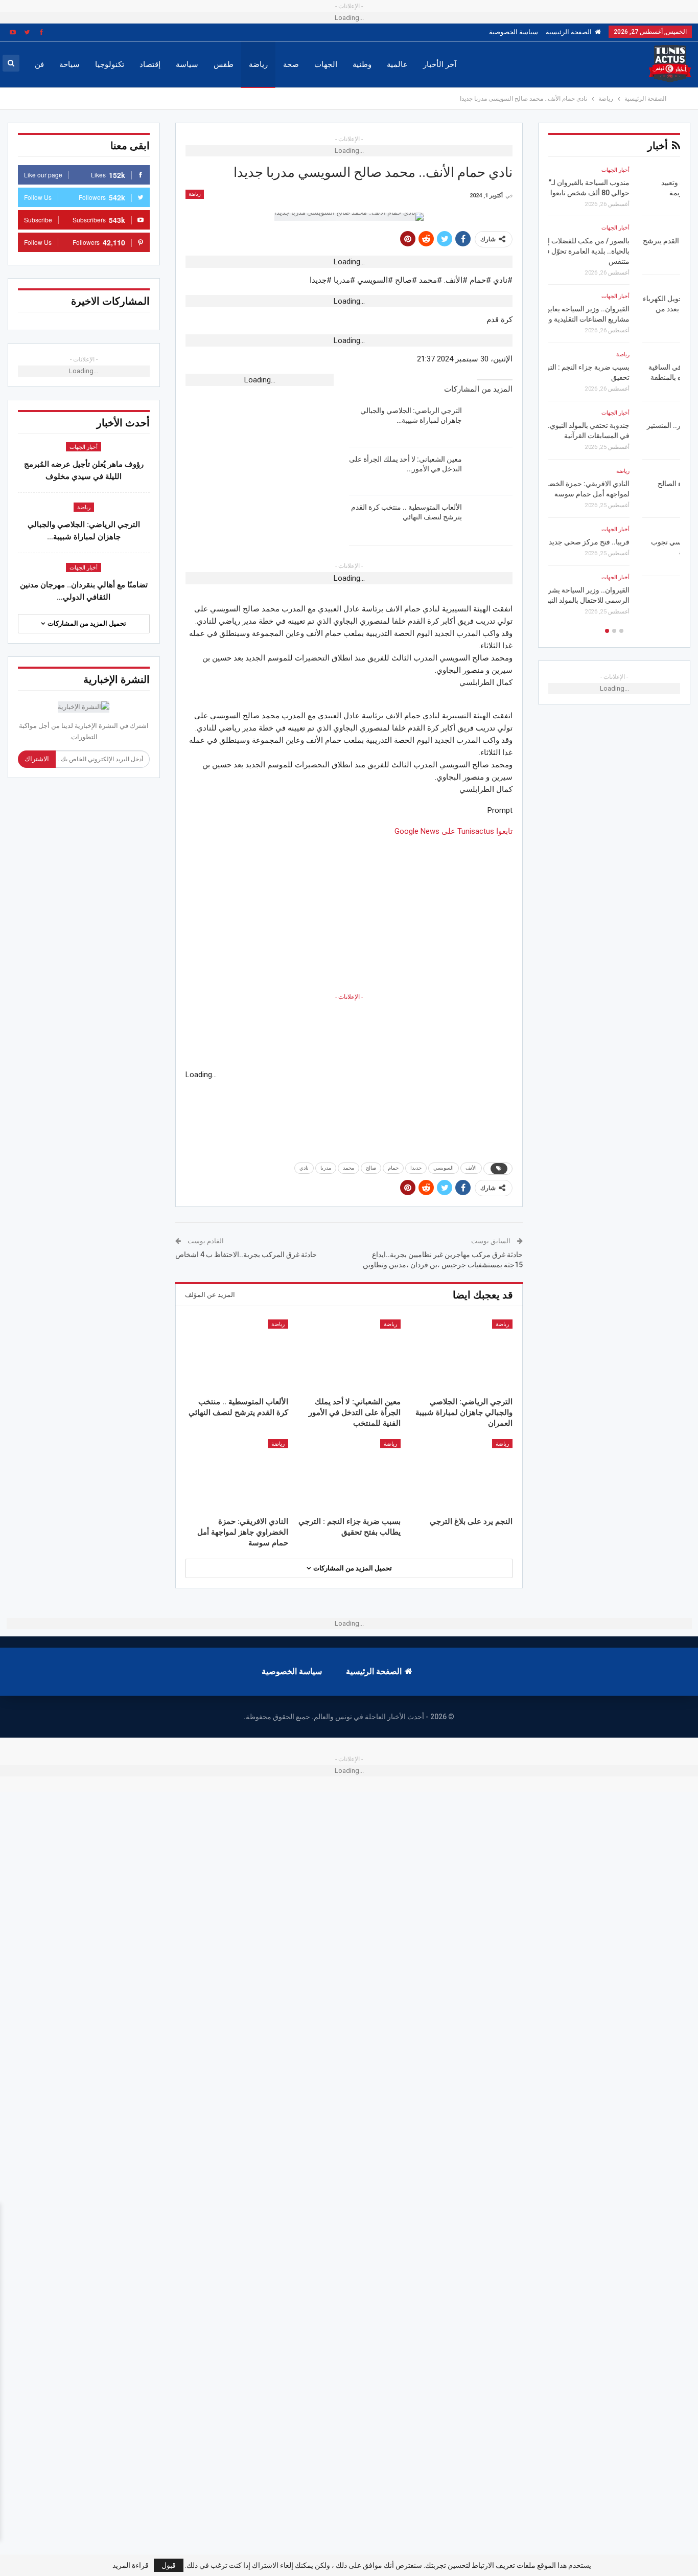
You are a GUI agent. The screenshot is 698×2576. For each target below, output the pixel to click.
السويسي (444, 1168)
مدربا (326, 1168)
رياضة (258, 64)
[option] (614, 394)
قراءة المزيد (131, 2565)
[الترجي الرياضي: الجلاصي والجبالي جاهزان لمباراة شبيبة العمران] (491, 422)
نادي (304, 1168)
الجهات (326, 64)
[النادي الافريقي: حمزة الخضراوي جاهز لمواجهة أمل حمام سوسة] (237, 1475)
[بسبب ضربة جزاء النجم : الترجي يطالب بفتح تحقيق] (349, 1475)
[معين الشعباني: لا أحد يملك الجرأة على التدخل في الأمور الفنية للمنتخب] (491, 471)
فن (39, 64)
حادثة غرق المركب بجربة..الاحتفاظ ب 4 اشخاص (246, 1255)
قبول (169, 2565)
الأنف (471, 1168)
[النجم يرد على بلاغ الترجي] (461, 1475)
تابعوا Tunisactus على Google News (453, 831)
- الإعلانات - (349, 997)
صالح (371, 1168)
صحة (291, 64)
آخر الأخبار (440, 64)
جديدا (416, 1168)
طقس (224, 64)
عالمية (397, 64)
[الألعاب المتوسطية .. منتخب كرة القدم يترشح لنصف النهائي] (491, 519)
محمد (348, 1168)
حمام (393, 1168)
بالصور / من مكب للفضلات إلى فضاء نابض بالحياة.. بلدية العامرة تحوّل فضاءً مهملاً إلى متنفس (618, 251)
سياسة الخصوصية (514, 32)
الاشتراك (37, 759)
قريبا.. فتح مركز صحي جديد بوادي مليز (624, 542)
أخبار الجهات (84, 447)
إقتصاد (150, 64)
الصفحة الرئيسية (569, 32)
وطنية (362, 64)
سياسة (187, 64)
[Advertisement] (349, 909)
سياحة (69, 64)
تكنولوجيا (110, 64)
